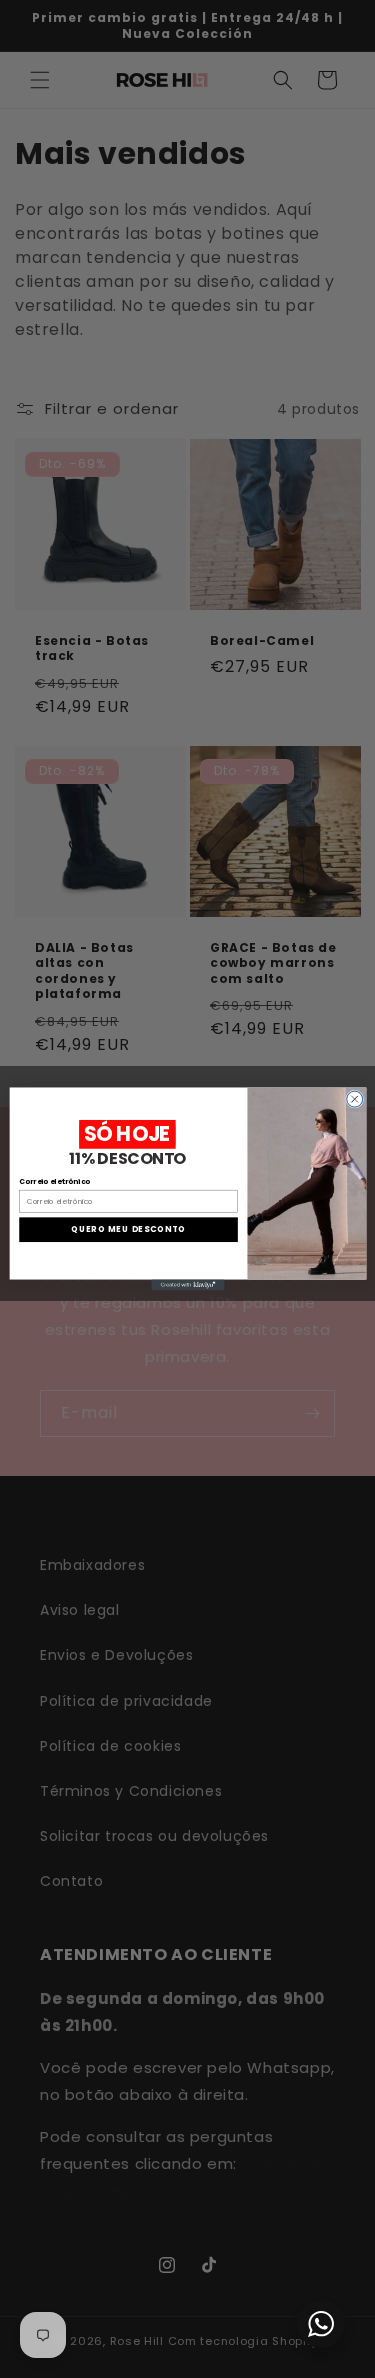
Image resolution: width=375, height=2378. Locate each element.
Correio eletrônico (54, 1181)
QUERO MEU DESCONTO (128, 1229)
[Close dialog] (354, 1099)
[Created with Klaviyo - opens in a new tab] (187, 1285)
